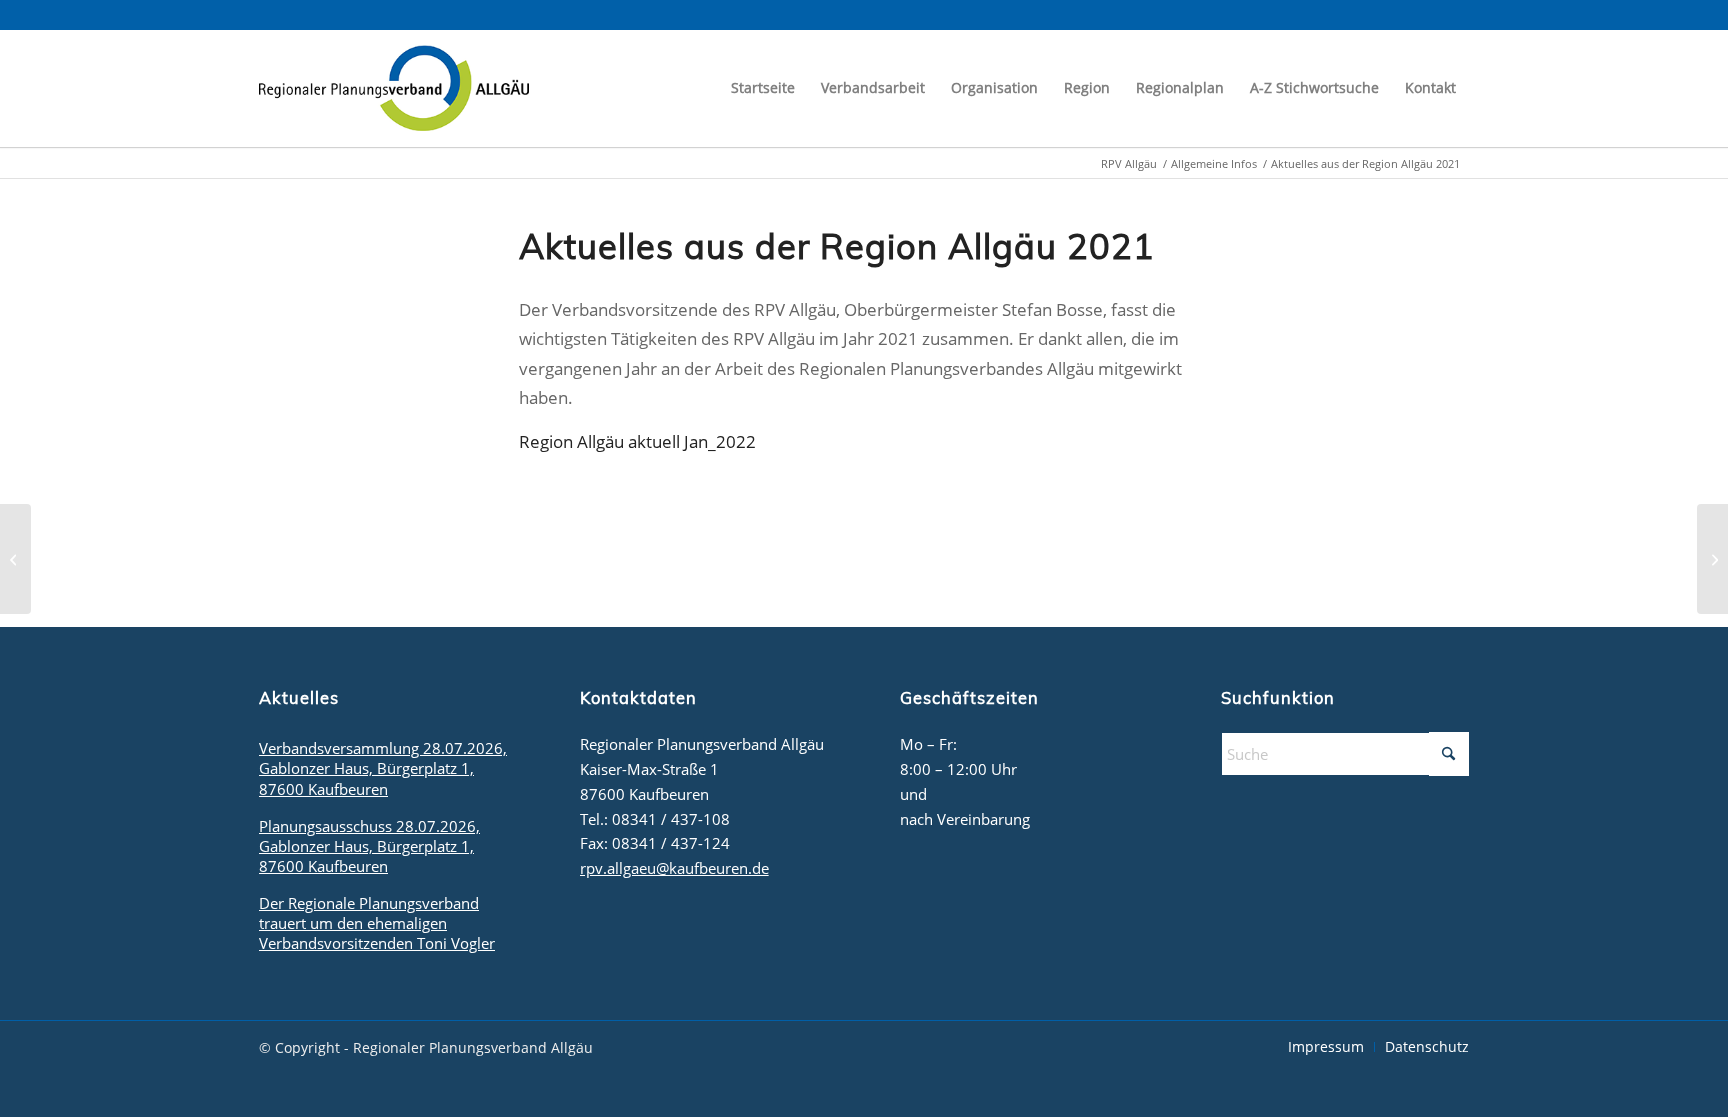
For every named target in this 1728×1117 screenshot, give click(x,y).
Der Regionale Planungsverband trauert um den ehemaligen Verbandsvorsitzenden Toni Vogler (377, 923)
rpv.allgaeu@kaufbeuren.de (674, 868)
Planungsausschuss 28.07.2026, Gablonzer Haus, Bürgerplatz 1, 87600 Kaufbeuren (369, 846)
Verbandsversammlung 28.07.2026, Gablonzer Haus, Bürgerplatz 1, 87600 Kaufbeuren (383, 768)
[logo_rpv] (394, 88)
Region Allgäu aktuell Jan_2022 (637, 441)
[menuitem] (763, 88)
